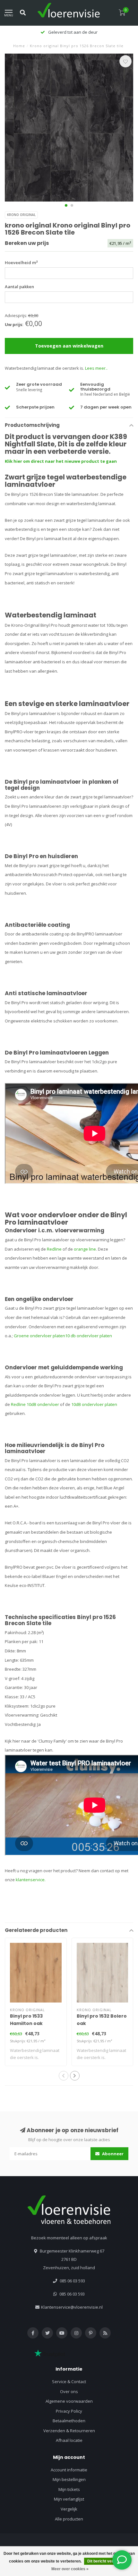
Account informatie (69, 2470)
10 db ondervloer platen (89, 1336)
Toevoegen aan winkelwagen (69, 346)
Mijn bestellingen (69, 2479)
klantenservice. (31, 1880)
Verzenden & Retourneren (69, 2431)
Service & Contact (69, 2382)
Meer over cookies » (70, 2569)
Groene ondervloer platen (39, 1336)
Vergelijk (69, 2509)
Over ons (69, 2391)
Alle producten (69, 2519)
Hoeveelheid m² (21, 263)
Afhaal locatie (69, 2440)
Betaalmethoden (69, 2421)
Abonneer (112, 2154)
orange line (85, 1249)
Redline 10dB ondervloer (35, 1404)
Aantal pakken (19, 287)
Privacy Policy (69, 2411)
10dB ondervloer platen (94, 1404)
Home (19, 46)
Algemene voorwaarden (69, 2401)
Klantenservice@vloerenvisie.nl (72, 2307)
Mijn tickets (69, 2489)
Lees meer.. (96, 368)
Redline (54, 1249)
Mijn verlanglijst (69, 2499)
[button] (66, 205)
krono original (21, 215)
